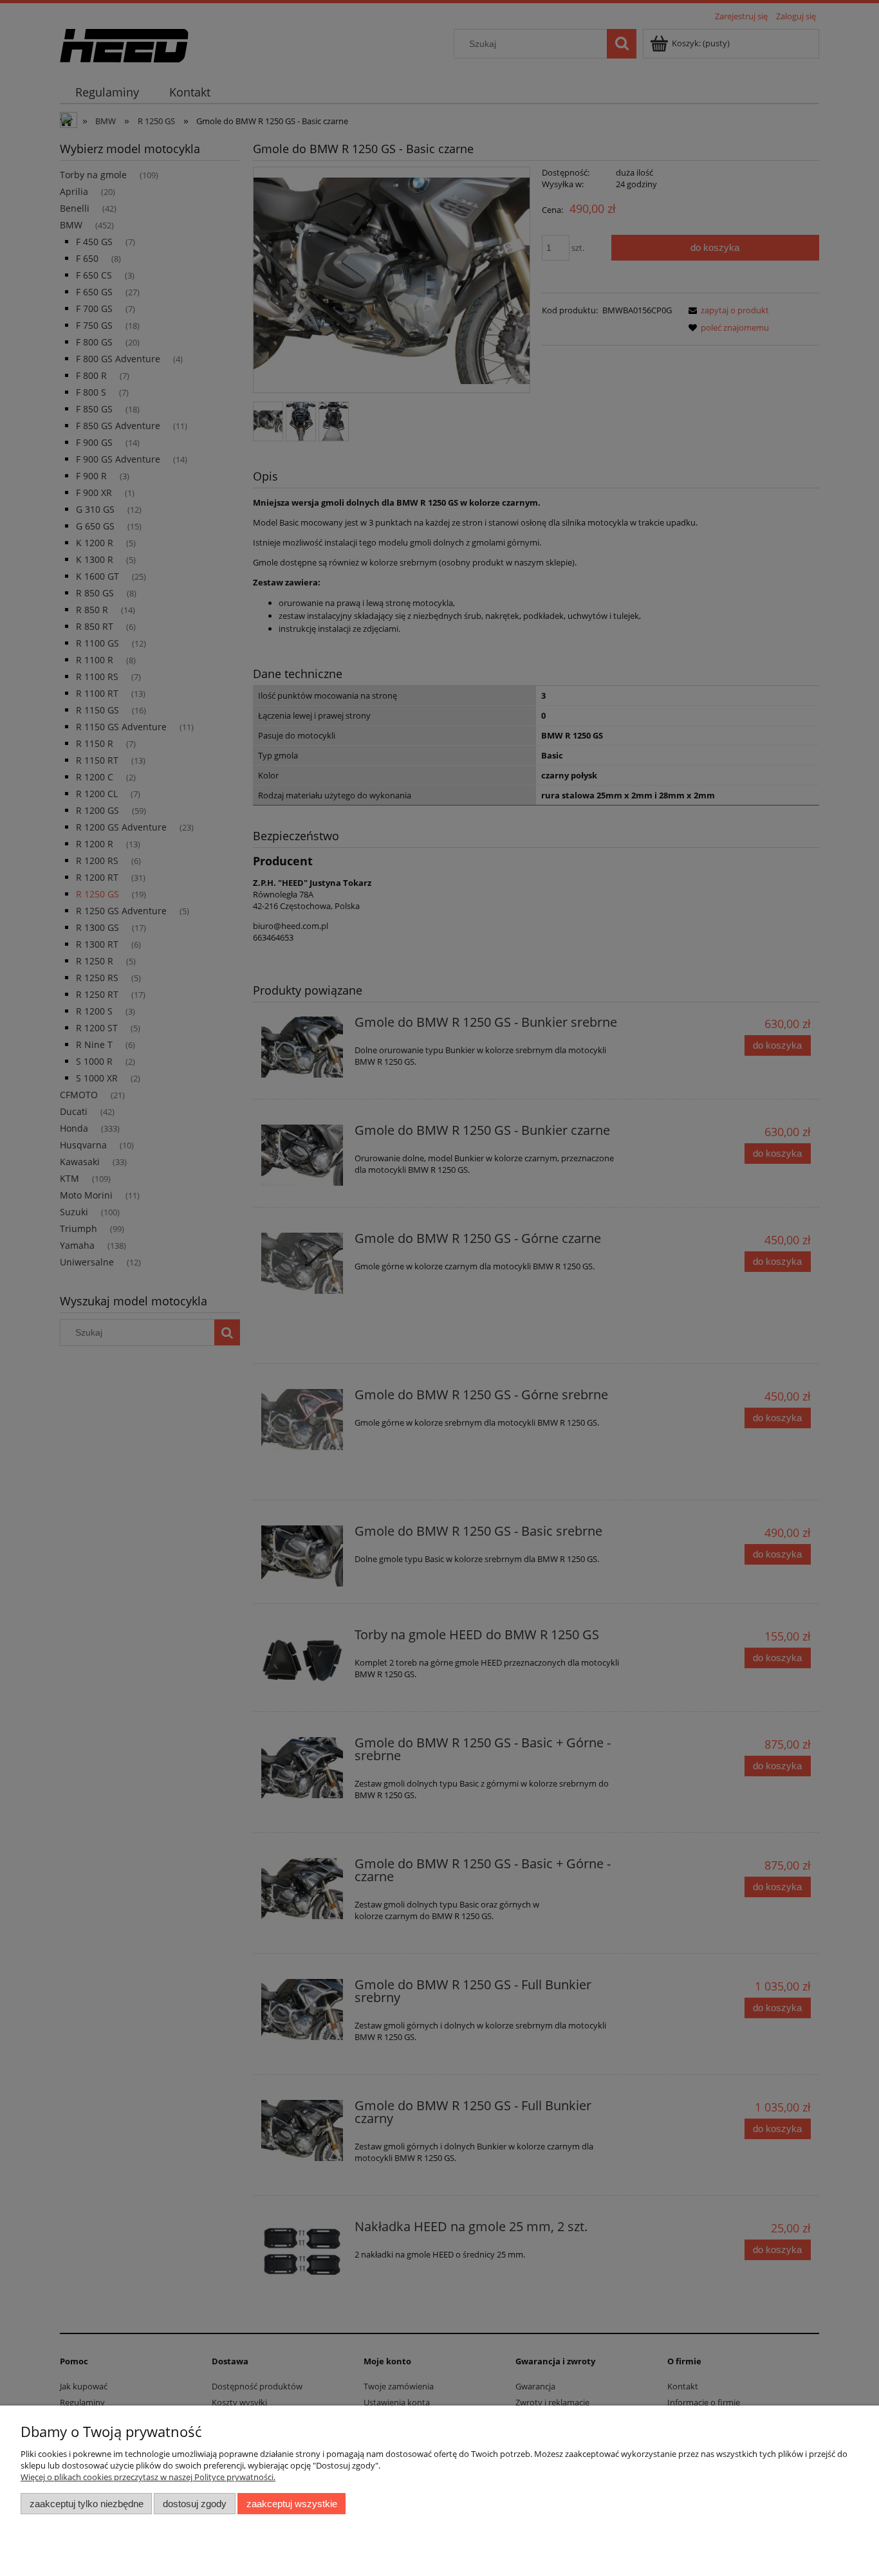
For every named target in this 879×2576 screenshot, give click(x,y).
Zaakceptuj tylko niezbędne (87, 2504)
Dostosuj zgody (195, 2504)
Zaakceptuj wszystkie (292, 2504)
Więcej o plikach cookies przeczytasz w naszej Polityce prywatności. (148, 2477)
